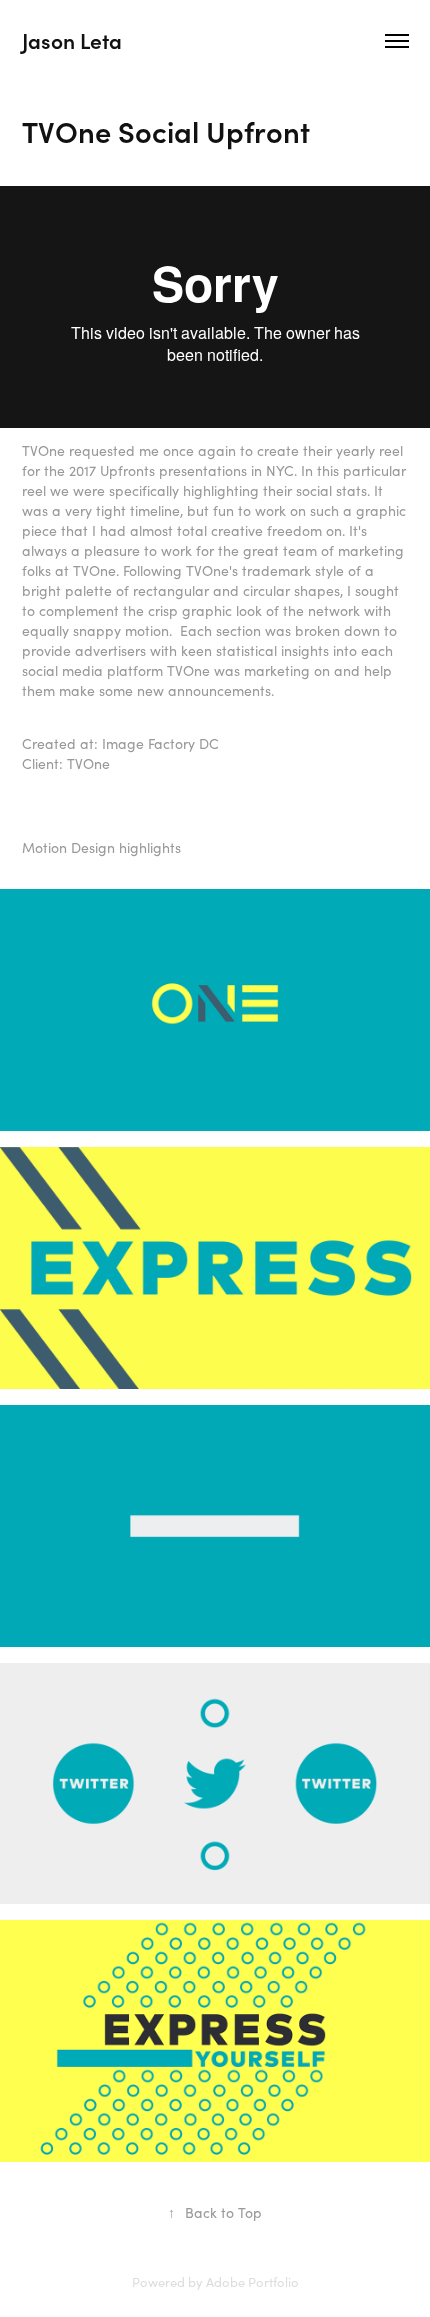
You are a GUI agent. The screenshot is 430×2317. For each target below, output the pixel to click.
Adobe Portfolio (252, 2282)
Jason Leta (72, 40)
